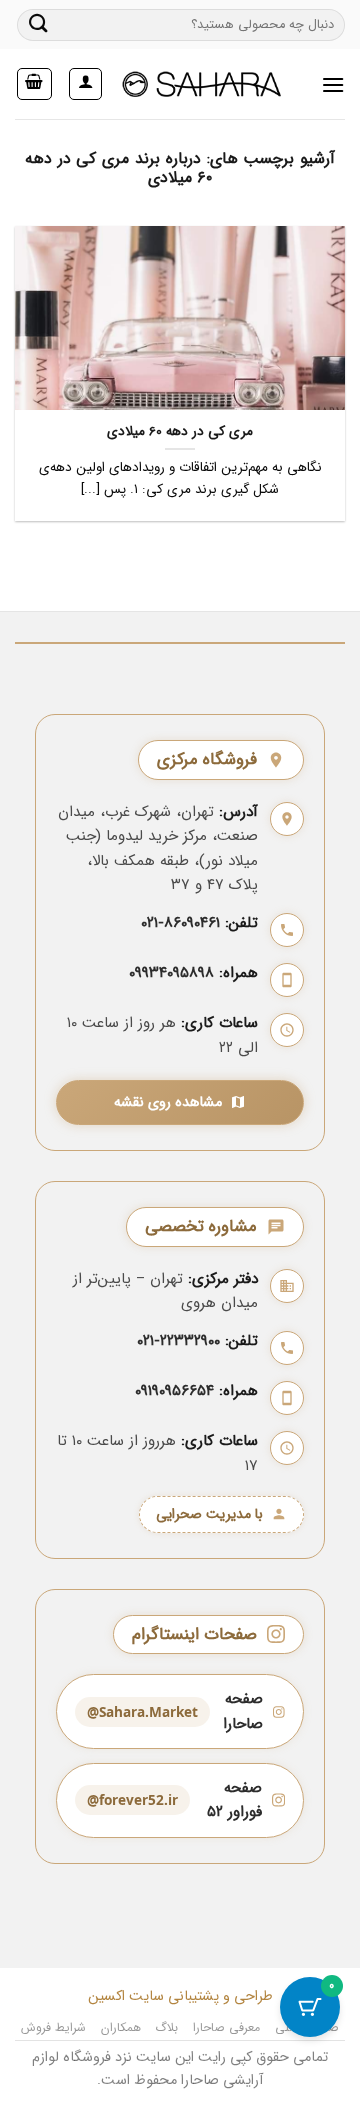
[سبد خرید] (35, 84)
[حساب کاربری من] (85, 84)
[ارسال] (39, 24)
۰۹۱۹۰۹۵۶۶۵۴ (174, 1391)
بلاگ (166, 2027)
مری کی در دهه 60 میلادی (180, 432)
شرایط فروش (54, 2027)
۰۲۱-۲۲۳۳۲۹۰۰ (178, 1341)
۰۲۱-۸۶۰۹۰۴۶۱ (180, 923)
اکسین (106, 1996)
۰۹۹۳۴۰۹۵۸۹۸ (171, 973)
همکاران (121, 2027)
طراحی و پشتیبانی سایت (199, 1996)
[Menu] (333, 84)
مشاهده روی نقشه (168, 1102)
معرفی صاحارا (227, 2027)
